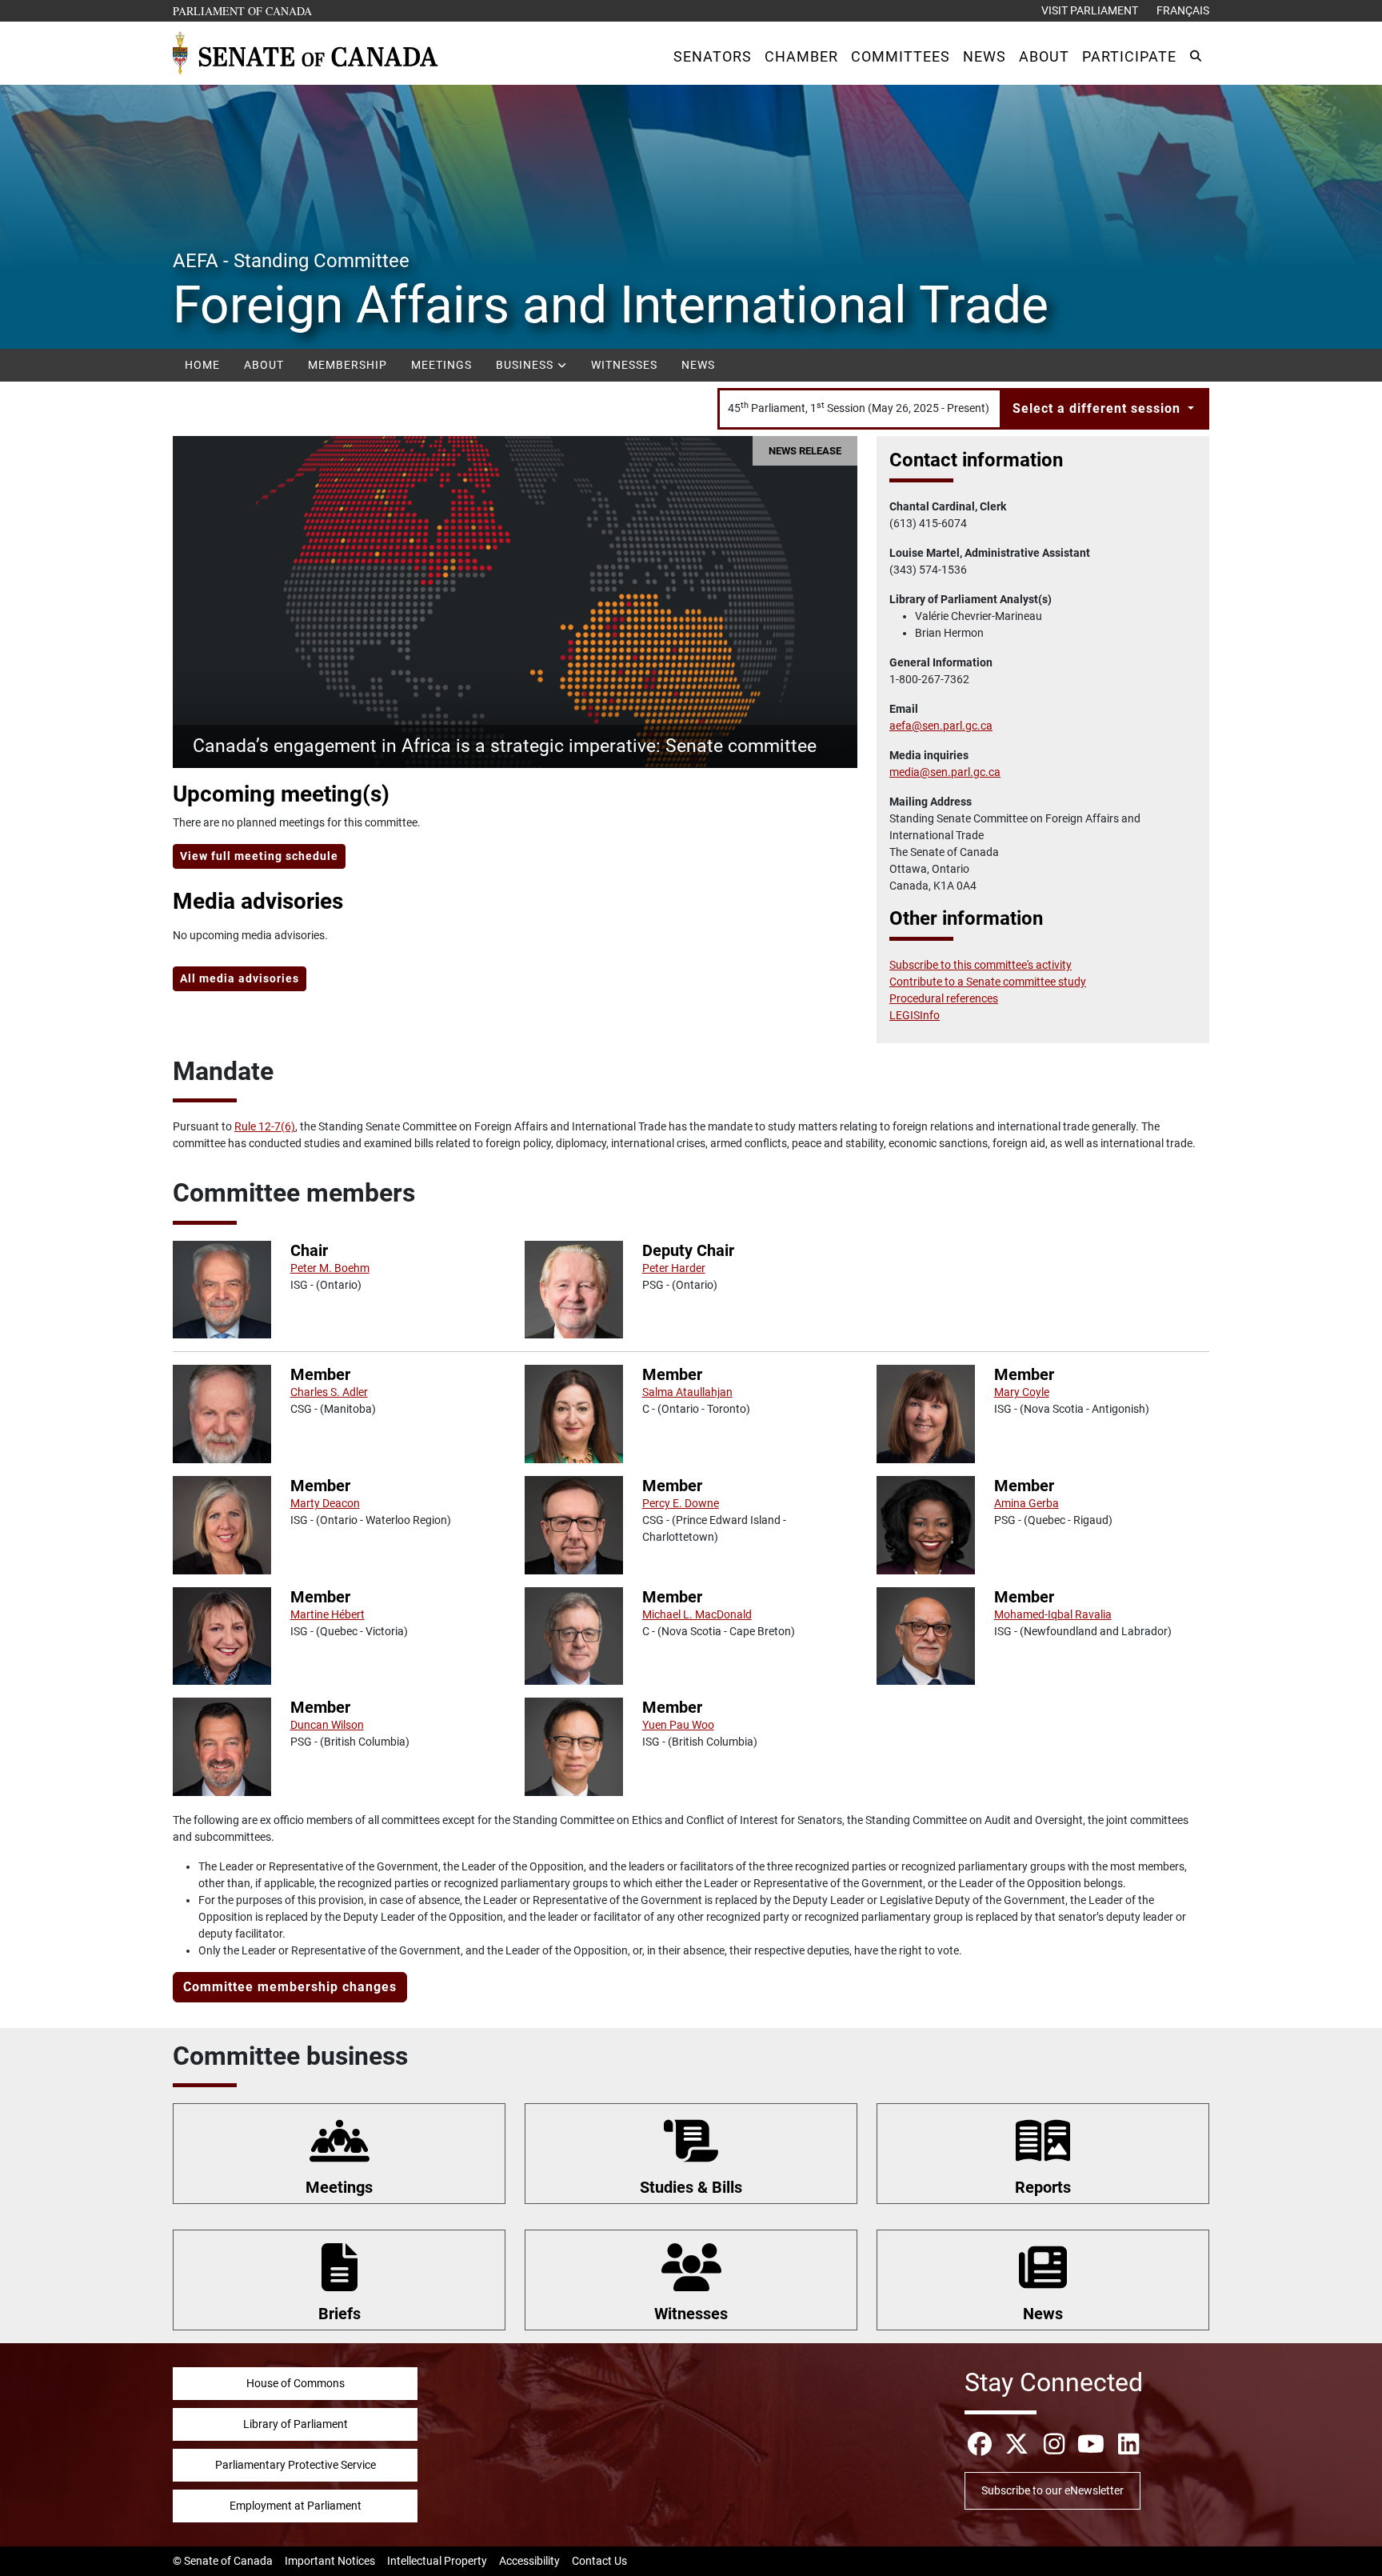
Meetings (441, 365)
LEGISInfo (915, 1015)
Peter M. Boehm (330, 1268)
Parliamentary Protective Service (296, 2465)
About (264, 365)
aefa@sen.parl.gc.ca (941, 726)
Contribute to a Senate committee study (988, 982)
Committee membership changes (290, 1987)
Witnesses (624, 365)
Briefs (340, 2314)
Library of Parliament (296, 2424)
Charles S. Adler (329, 1392)
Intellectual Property (437, 2561)
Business (526, 365)
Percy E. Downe (681, 1503)
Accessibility (529, 2561)
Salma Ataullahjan (687, 1392)
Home (202, 365)
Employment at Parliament (296, 2506)
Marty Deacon (325, 1503)
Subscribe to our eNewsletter (1052, 2490)
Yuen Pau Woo (678, 1725)
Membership (347, 365)
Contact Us (599, 2561)
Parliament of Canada (243, 10)
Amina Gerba (1027, 1503)
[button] (713, 56)
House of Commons (296, 2383)
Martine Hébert (328, 1614)
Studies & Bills (691, 2187)
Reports (1043, 2187)
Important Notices (330, 2561)
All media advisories (240, 978)
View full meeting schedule (259, 856)
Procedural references (944, 998)
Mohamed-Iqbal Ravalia (1053, 1614)
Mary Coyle (1022, 1392)
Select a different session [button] (1098, 408)
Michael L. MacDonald (697, 1614)
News (698, 365)
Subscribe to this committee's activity (981, 965)
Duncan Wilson (327, 1725)
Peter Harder (674, 1268)
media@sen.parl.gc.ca (945, 772)
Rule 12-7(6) (265, 1126)
